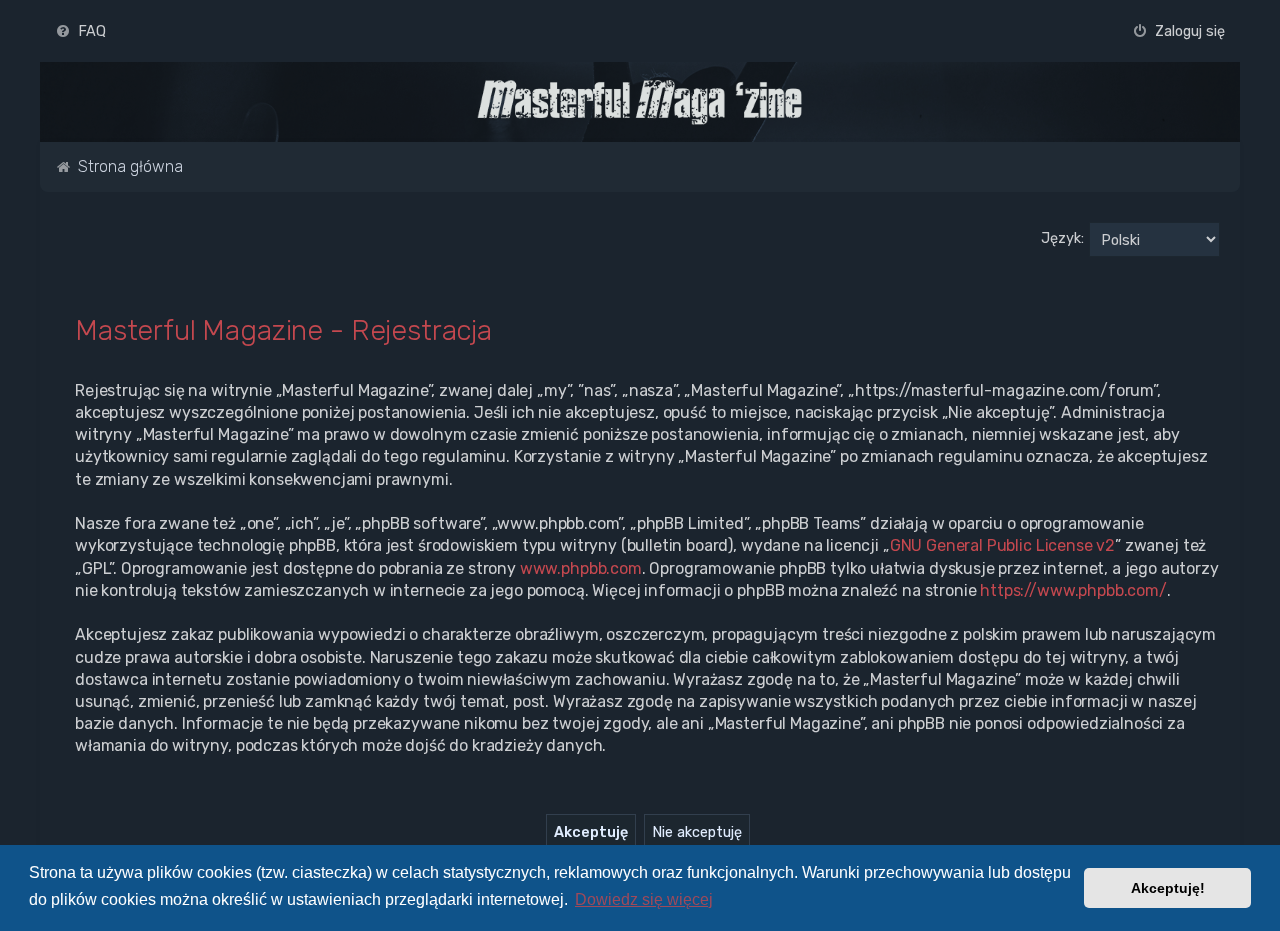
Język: (1062, 238)
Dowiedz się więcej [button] (644, 899)
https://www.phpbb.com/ (1073, 590)
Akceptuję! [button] (1168, 888)
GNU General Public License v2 (1002, 545)
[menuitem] (80, 31)
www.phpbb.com (581, 568)
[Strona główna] (639, 102)
